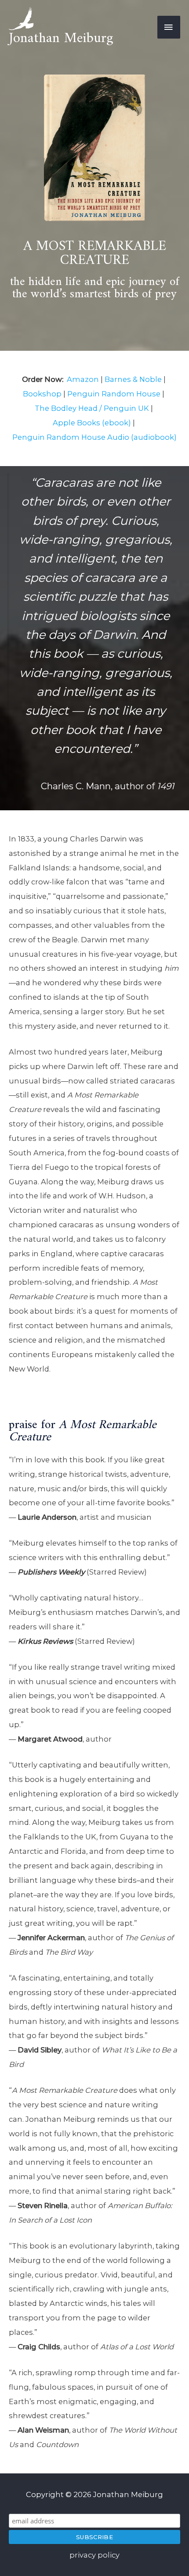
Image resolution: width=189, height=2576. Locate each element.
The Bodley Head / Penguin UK (92, 408)
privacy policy (94, 2555)
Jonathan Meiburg (61, 39)
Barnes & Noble (133, 379)
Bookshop (42, 394)
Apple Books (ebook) (92, 423)
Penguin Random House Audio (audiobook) (94, 437)
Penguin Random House (114, 394)
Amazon (83, 379)
